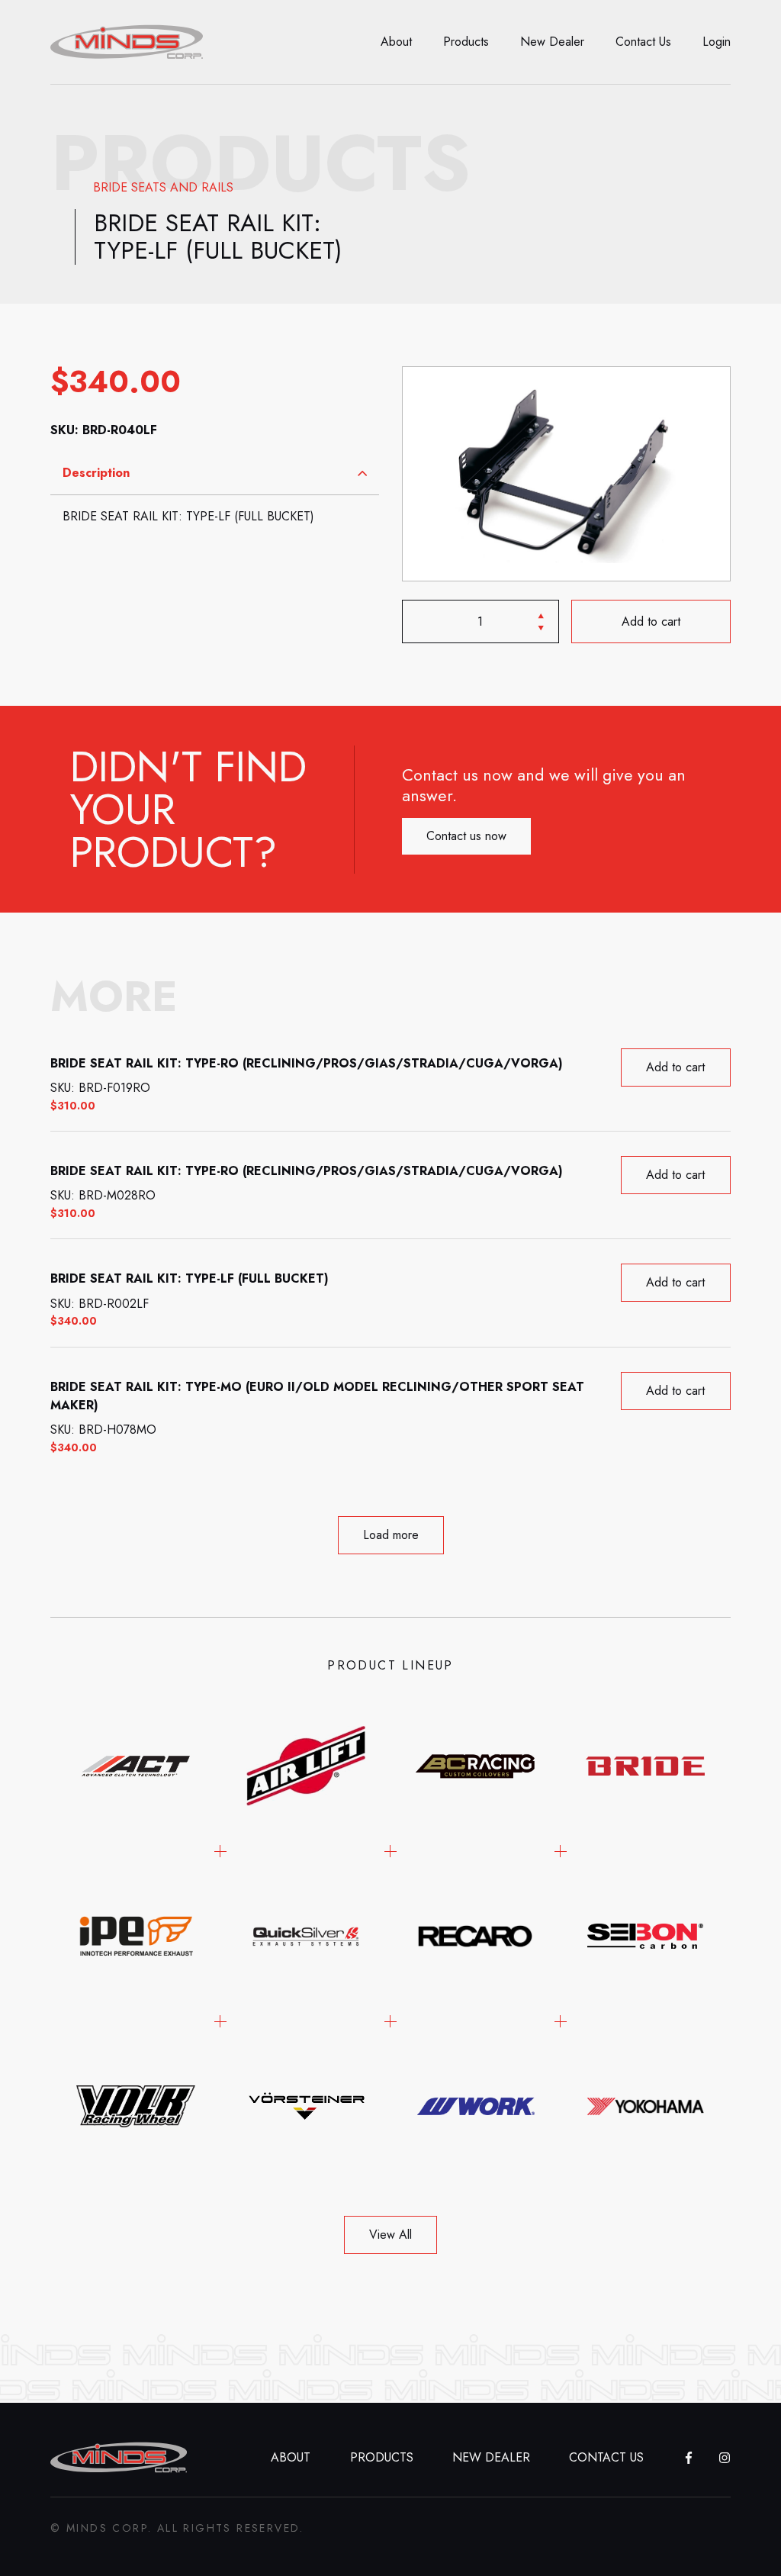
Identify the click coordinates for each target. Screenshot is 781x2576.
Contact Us (643, 42)
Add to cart (651, 621)
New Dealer (552, 42)
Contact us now (466, 836)
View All (390, 2235)
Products (466, 42)
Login (717, 42)
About (396, 42)
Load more (391, 1535)
